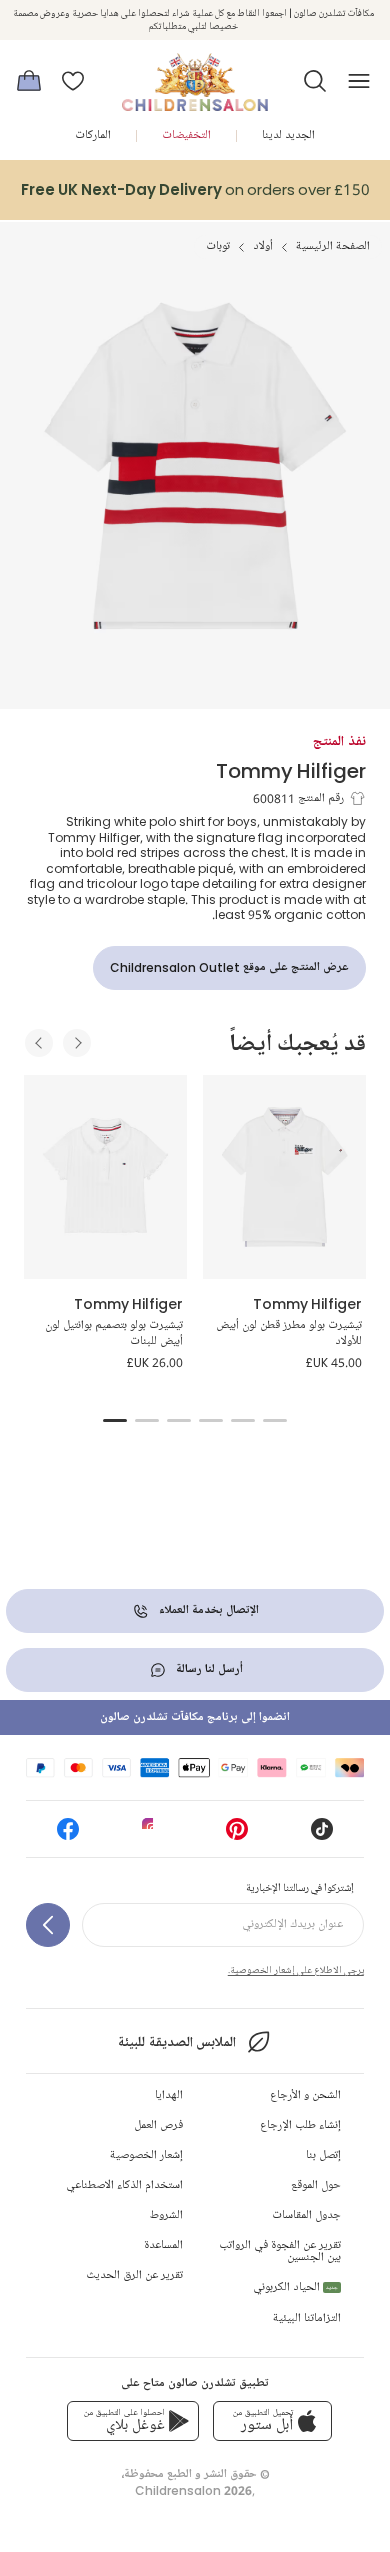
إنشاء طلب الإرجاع (300, 2125)
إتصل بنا (323, 2155)
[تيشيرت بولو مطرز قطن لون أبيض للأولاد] (284, 1177)
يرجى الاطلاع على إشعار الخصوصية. (296, 1970)
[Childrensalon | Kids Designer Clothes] (195, 75)
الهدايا (169, 2095)
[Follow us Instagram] (153, 1835)
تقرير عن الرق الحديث (134, 2275)
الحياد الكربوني (295, 2287)
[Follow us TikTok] (322, 1835)
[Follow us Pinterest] (237, 1835)
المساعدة (163, 2245)
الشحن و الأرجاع (305, 2095)
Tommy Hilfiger (291, 770)
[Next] (77, 1043)
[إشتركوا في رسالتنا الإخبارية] (48, 1925)
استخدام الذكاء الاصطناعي (124, 2185)
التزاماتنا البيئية (307, 2318)
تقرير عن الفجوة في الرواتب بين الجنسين (280, 2251)
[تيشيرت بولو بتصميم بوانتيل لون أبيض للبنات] (105, 1177)
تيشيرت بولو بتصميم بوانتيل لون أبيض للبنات (114, 1333)
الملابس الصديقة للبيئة (176, 2042)
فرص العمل (158, 2125)
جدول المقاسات (306, 2215)
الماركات (93, 135)
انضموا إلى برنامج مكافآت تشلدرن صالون (195, 1717)
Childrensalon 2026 (193, 2490)
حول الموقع (316, 2185)
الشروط (166, 2215)
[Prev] (39, 1043)
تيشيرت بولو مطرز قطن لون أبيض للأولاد (289, 1333)
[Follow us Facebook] (68, 1835)
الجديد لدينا (288, 135)
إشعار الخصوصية (146, 2155)
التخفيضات (186, 135)
